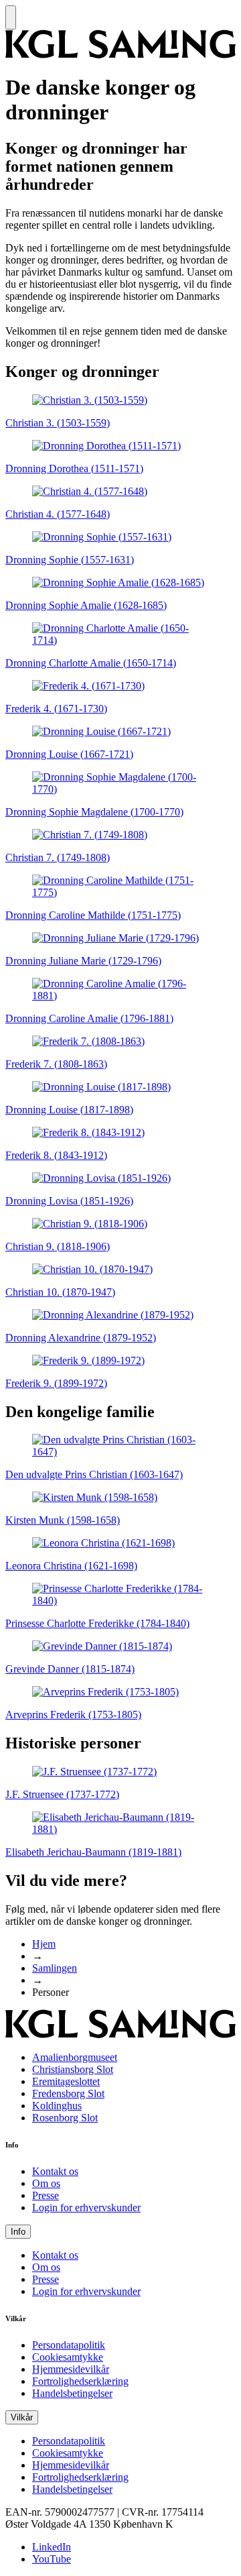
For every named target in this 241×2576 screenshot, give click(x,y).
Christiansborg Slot (73, 2069)
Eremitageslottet (66, 2081)
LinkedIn (52, 2547)
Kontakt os (55, 2171)
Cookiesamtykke (68, 2357)
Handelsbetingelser (72, 2393)
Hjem (44, 1944)
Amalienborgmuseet (75, 2057)
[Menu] (11, 17)
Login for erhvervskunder (86, 2207)
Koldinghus (57, 2106)
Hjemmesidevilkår (71, 2369)
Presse (46, 2195)
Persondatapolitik (69, 2345)
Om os (46, 2183)
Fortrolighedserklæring (80, 2381)
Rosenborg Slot (65, 2118)
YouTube (52, 2559)
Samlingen (55, 1968)
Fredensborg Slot (68, 2093)
